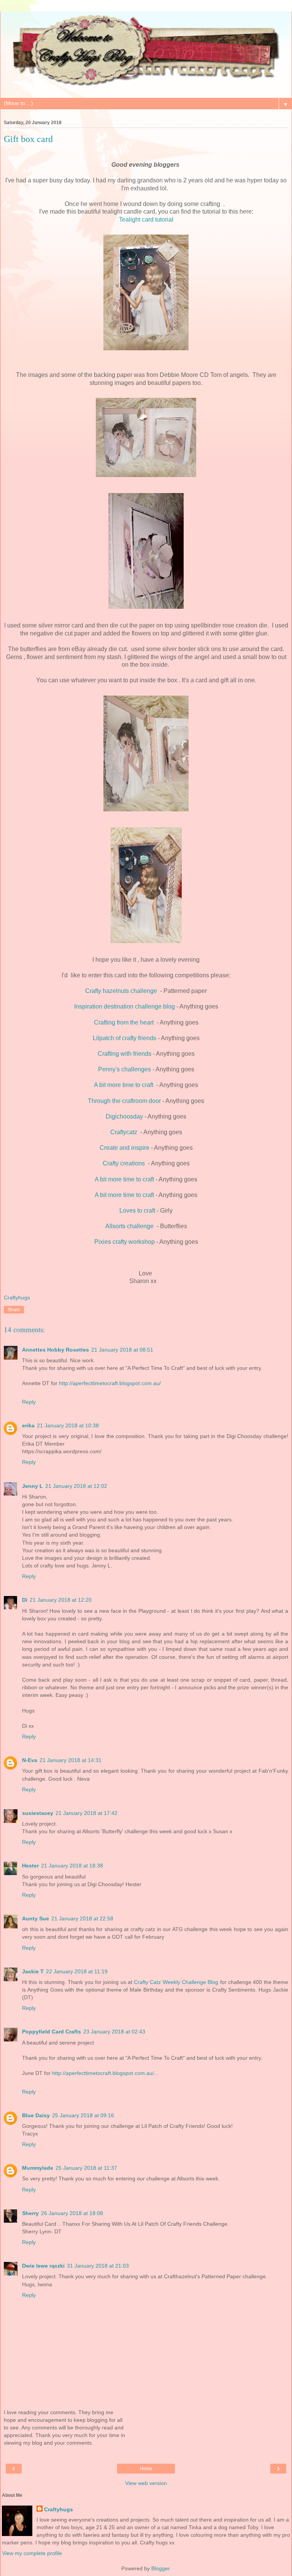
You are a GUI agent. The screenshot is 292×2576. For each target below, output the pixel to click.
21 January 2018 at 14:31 (71, 1760)
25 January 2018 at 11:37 (86, 2168)
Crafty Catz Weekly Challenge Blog (177, 1982)
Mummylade (38, 2168)
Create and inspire (125, 1148)
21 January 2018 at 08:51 (122, 1350)
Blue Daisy (36, 2115)
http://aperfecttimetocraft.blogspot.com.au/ (110, 1383)
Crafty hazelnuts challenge (122, 991)
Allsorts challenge (130, 1226)
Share (14, 1310)
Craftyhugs (59, 2509)
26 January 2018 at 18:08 (72, 2213)
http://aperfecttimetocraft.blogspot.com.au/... (105, 2073)
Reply (29, 1402)
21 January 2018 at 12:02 (76, 1486)
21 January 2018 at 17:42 (86, 1813)
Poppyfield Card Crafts (52, 2032)
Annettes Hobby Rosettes (56, 1350)
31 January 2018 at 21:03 (98, 2266)
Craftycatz (125, 1132)
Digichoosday (124, 1116)
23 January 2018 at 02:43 (114, 2032)
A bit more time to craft (124, 1085)
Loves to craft (137, 1211)
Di (25, 1600)
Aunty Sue (36, 1918)
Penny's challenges (125, 1069)
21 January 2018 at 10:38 (68, 1425)
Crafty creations (125, 1163)
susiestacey (38, 1813)
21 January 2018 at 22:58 (82, 1918)
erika (28, 1425)
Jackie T (33, 1971)
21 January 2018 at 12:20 (61, 1600)
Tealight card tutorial (146, 219)
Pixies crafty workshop (125, 1242)
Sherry (30, 2213)
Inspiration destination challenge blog (125, 1006)
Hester (30, 1866)
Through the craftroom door (124, 1101)
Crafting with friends (125, 1054)
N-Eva (30, 1760)
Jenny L (33, 1486)
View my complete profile (32, 2553)
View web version (146, 2483)
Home (146, 2469)
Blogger (160, 2568)
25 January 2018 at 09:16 (83, 2115)
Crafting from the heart (125, 1022)
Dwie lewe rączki (43, 2266)
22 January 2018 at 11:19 (77, 1971)
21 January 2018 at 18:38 (72, 1866)
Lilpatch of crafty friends (125, 1038)
